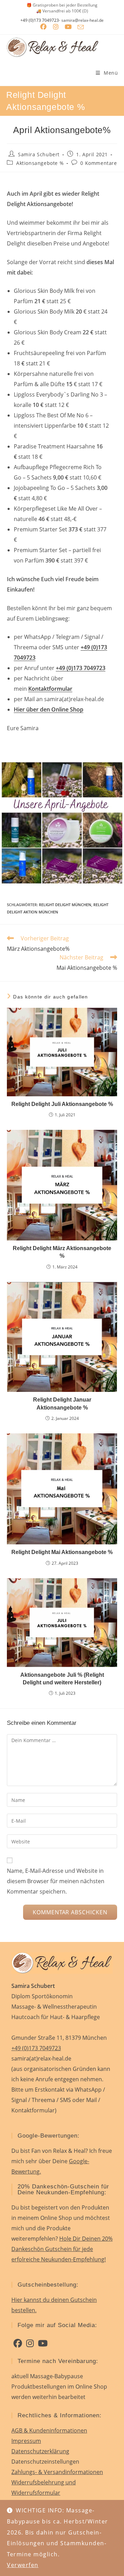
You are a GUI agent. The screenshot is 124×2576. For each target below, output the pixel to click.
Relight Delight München (65, 905)
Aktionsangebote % (40, 163)
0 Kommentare (99, 163)
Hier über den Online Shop (49, 709)
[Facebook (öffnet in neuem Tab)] (43, 27)
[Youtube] (43, 2343)
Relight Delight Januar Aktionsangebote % (62, 1403)
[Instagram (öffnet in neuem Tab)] (56, 27)
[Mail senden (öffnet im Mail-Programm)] (81, 27)
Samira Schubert (39, 154)
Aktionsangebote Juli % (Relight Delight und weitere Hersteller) (62, 1679)
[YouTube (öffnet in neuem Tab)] (68, 27)
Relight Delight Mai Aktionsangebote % (62, 1552)
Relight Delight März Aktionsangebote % (62, 1252)
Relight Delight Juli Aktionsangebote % (62, 1104)
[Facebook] (18, 2343)
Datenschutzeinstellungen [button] (45, 2462)
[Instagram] (30, 2343)
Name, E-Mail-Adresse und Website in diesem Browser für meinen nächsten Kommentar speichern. (56, 1881)
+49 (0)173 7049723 (40, 20)
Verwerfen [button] (23, 2565)
